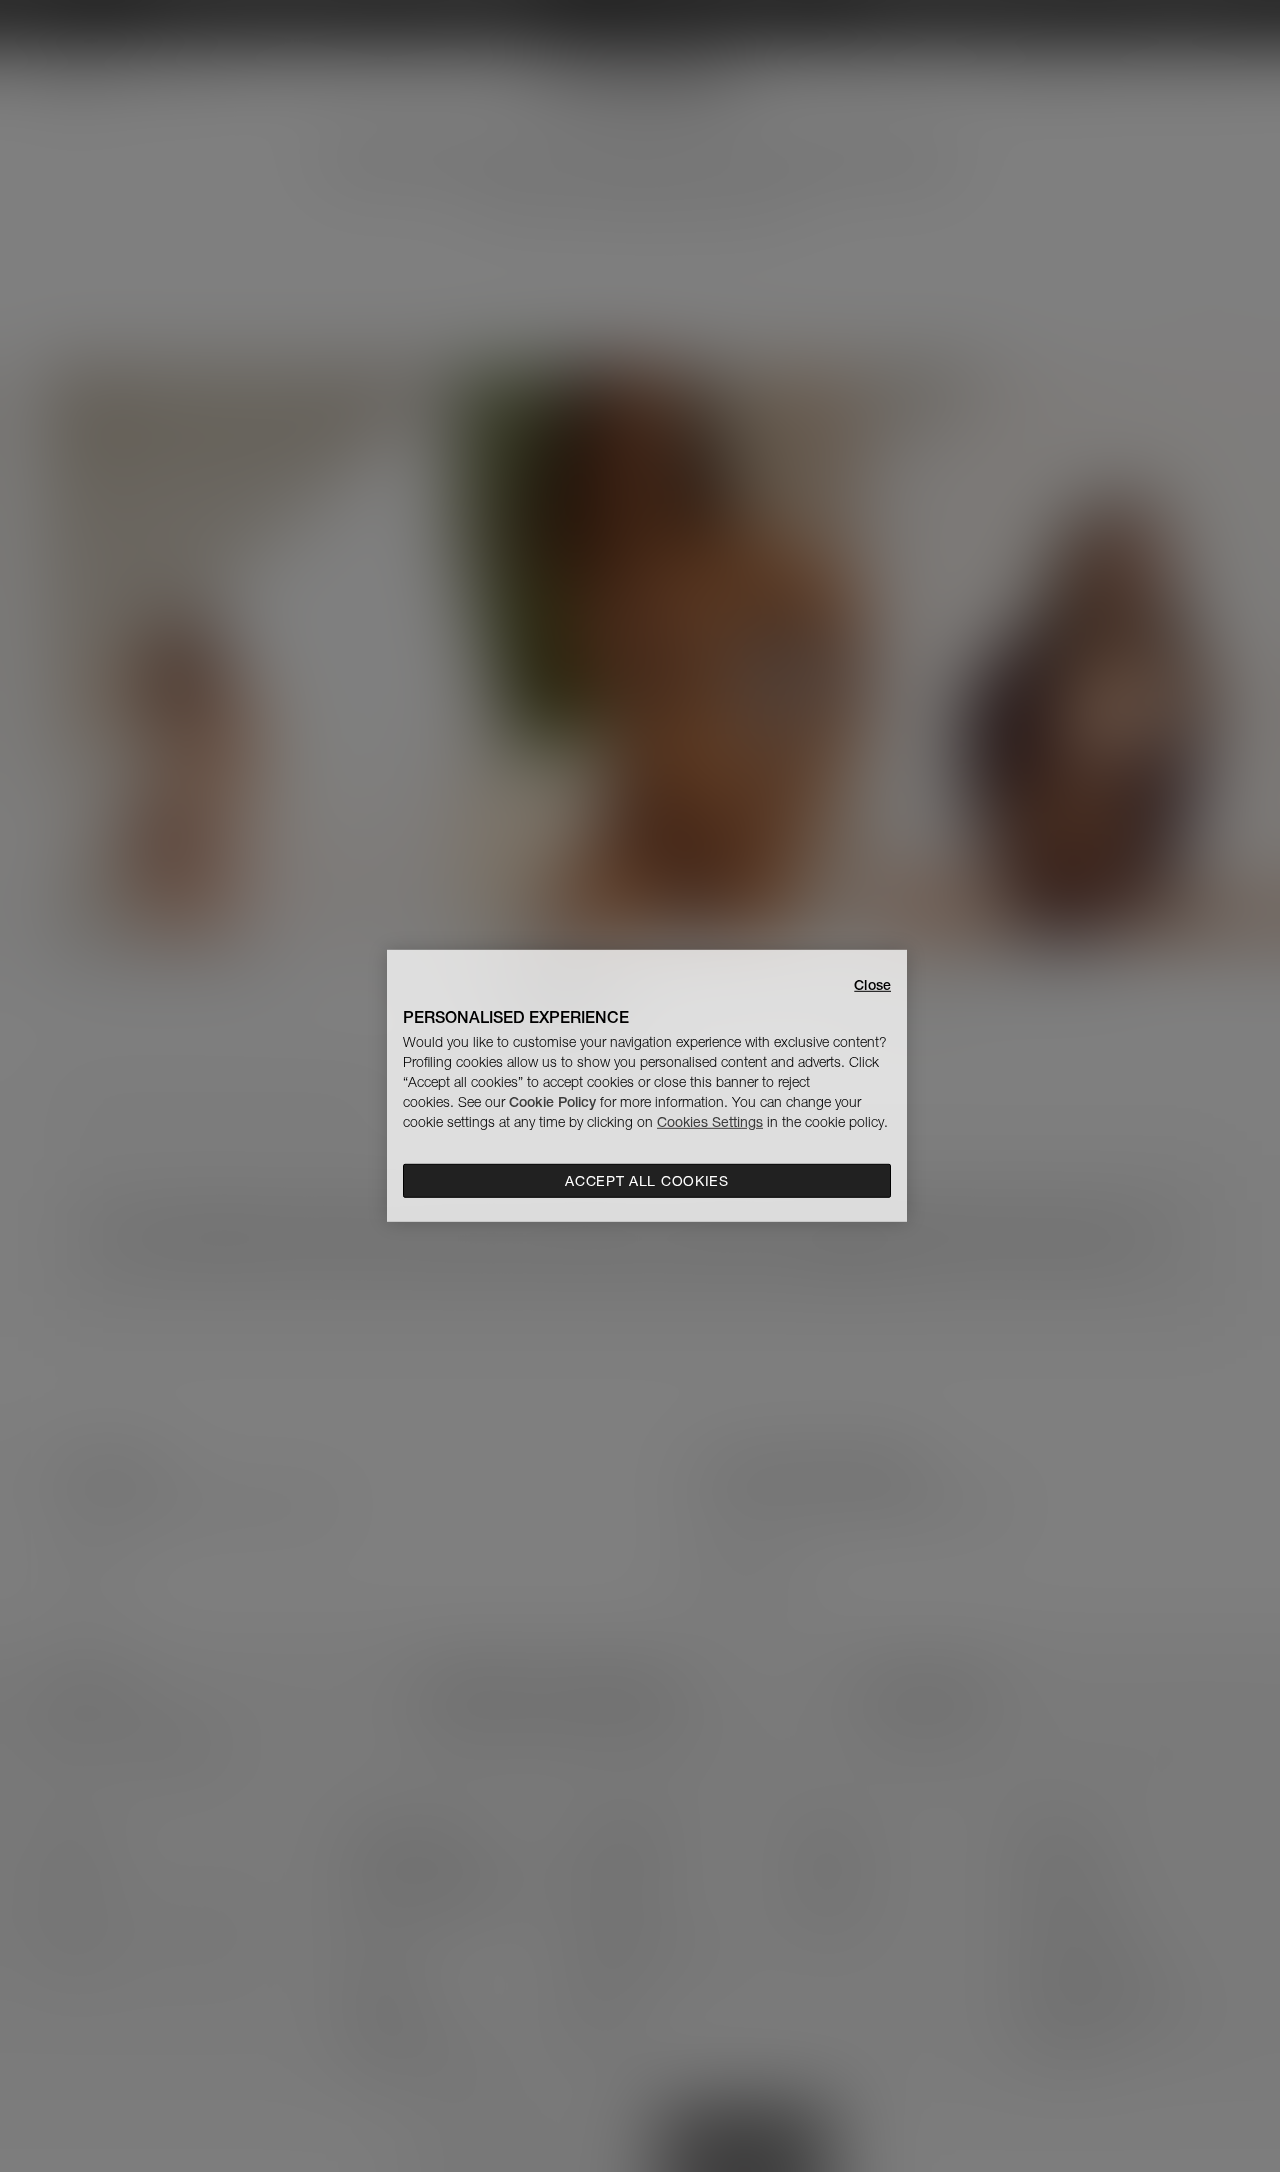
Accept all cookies (647, 1181)
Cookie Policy (552, 1102)
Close (872, 985)
